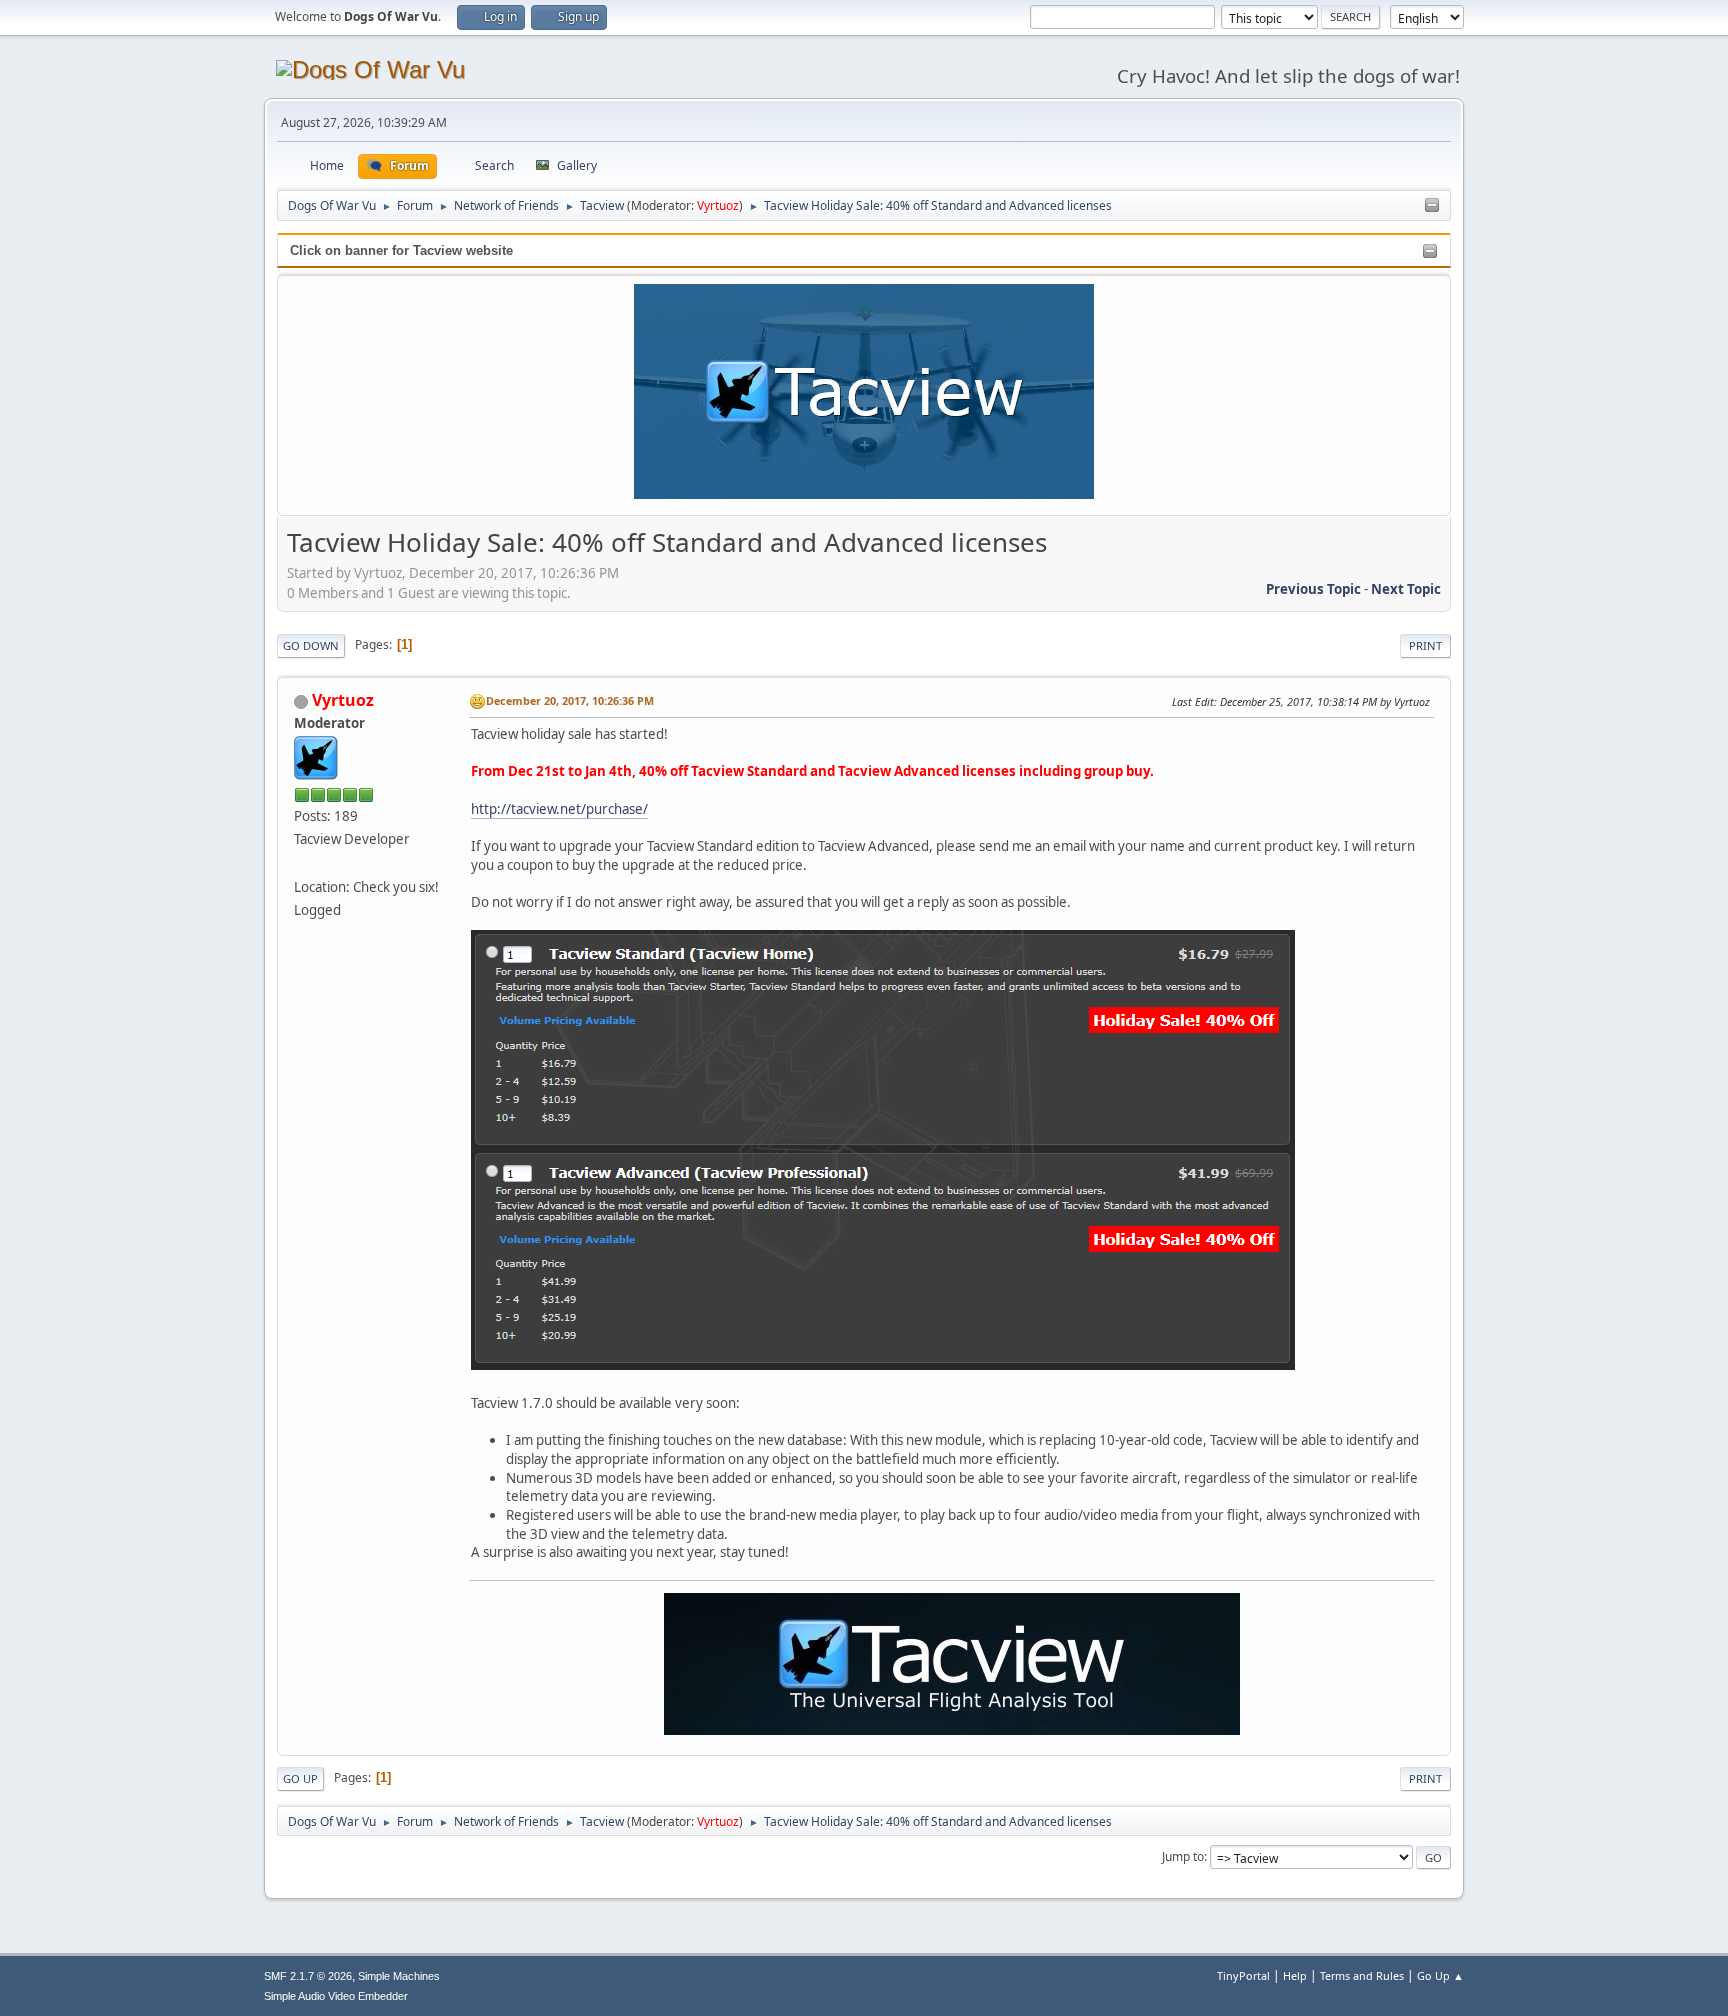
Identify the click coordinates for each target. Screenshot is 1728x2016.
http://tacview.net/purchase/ (559, 809)
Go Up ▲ (1440, 1975)
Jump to (1183, 1856)
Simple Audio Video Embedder (336, 1996)
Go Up (300, 1778)
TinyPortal (1243, 1975)
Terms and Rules (1362, 1975)
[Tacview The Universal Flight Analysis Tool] (302, 862)
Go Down (311, 645)
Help (1295, 1975)
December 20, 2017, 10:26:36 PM (570, 700)
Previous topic (1313, 589)
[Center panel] (1432, 206)
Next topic (1406, 589)
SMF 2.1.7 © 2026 (308, 1976)
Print (1425, 645)
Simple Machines (399, 1976)
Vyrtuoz (718, 205)
